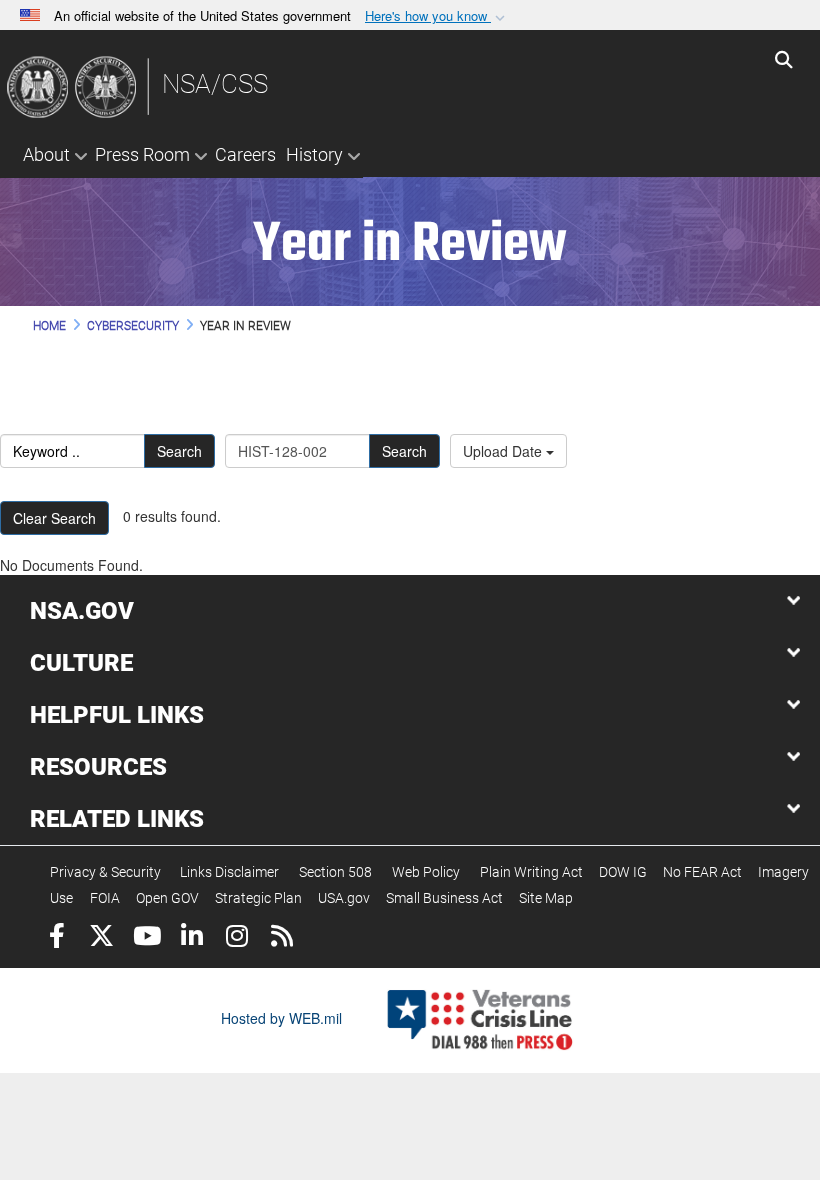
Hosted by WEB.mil (281, 1018)
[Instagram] (236, 938)
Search (179, 451)
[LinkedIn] (191, 938)
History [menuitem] (314, 154)
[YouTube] (146, 938)
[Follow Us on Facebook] (56, 938)
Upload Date (504, 451)
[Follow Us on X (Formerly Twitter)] (101, 938)
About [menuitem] (46, 154)
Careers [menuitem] (245, 154)
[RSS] (281, 938)
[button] (437, 16)
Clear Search (54, 518)
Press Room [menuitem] (142, 154)
